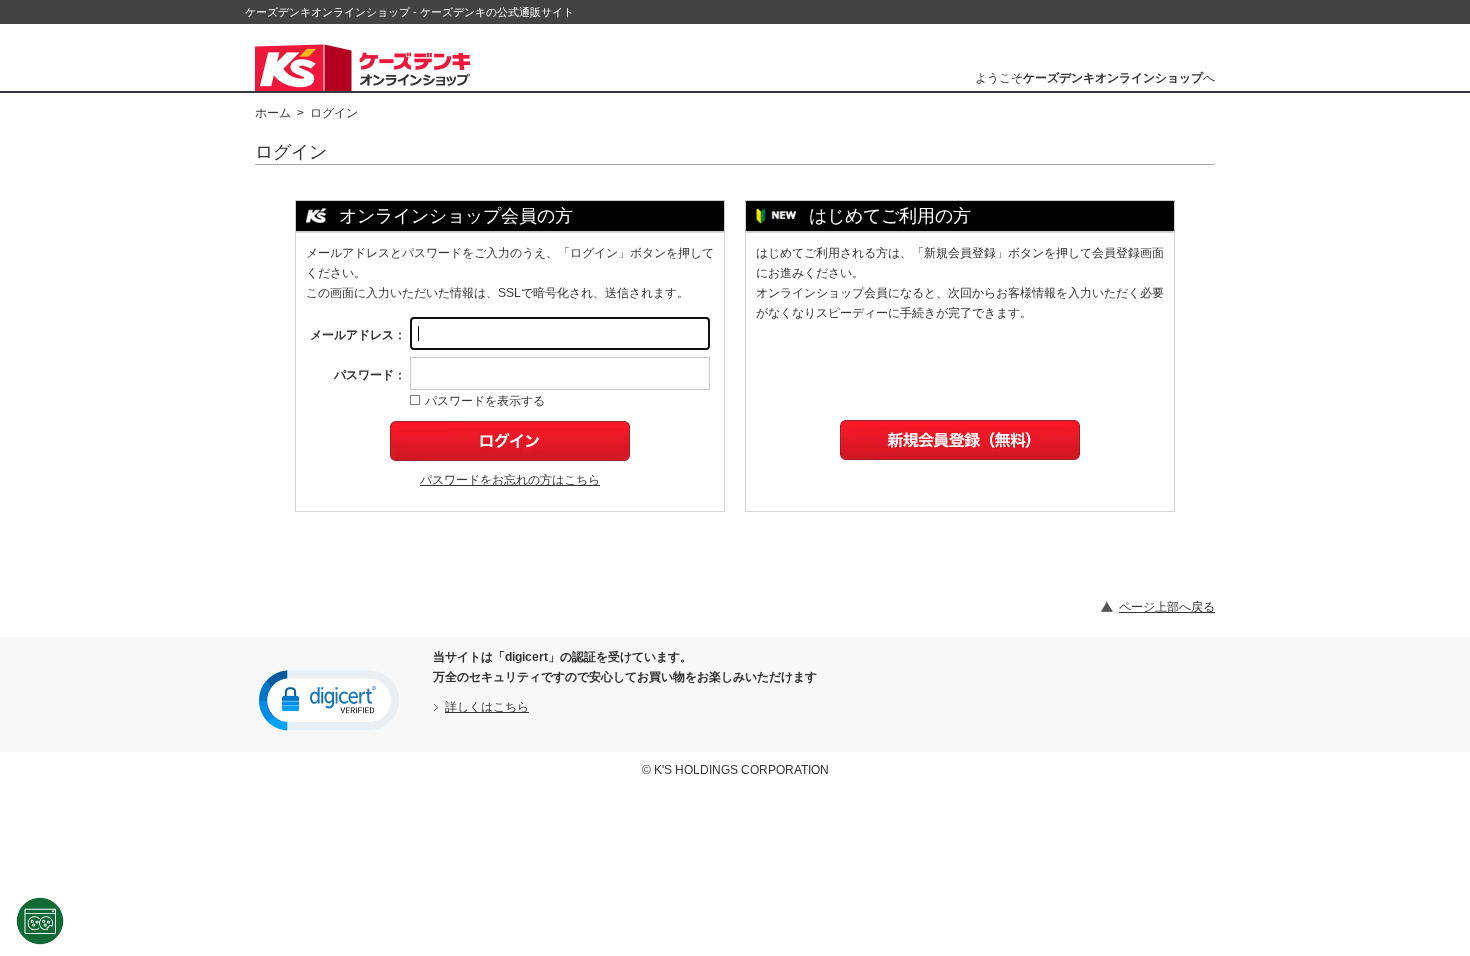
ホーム (273, 113)
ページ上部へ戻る (1167, 607)
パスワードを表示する (485, 401)
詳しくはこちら (487, 707)
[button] (329, 699)
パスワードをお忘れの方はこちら (510, 480)
